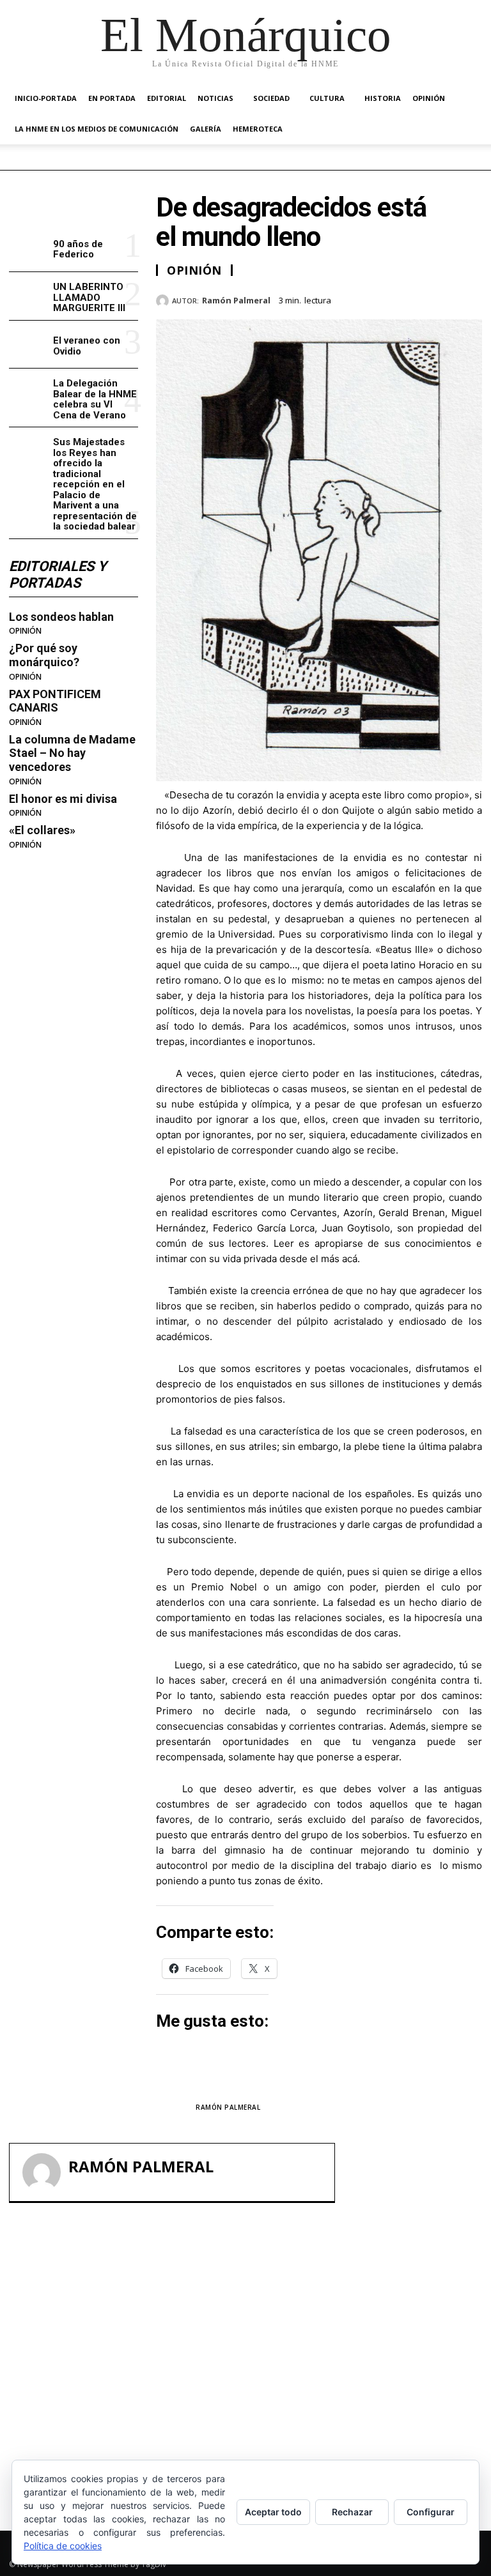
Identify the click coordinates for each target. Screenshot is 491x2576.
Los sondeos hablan (61, 617)
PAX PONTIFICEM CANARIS (55, 701)
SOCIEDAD (271, 98)
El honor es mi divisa (63, 799)
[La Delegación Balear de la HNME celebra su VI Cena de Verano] (28, 392)
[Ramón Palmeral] (164, 301)
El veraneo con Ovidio (87, 346)
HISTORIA (383, 98)
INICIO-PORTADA (46, 98)
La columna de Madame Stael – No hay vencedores (72, 753)
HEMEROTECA (258, 129)
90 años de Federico (78, 249)
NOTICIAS (215, 98)
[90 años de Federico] (28, 248)
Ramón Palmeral (236, 301)
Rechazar (352, 2512)
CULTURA (327, 98)
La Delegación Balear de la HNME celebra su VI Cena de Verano (95, 399)
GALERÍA (206, 129)
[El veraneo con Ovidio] (28, 345)
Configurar (431, 2512)
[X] (410, 298)
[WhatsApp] (469, 298)
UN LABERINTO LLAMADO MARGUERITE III (89, 297)
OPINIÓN (429, 98)
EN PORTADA (112, 98)
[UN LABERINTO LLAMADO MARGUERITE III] (28, 296)
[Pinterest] (440, 298)
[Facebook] (381, 298)
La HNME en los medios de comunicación (97, 129)
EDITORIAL (167, 98)
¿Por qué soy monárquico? (44, 655)
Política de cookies (63, 2546)
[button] (467, 99)
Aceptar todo (273, 2512)
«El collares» (42, 830)
